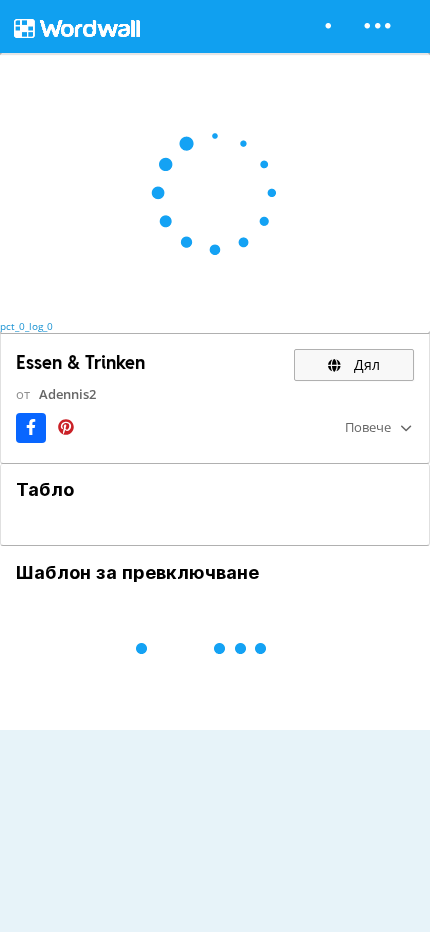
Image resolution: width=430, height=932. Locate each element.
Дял (365, 364)
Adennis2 (67, 394)
